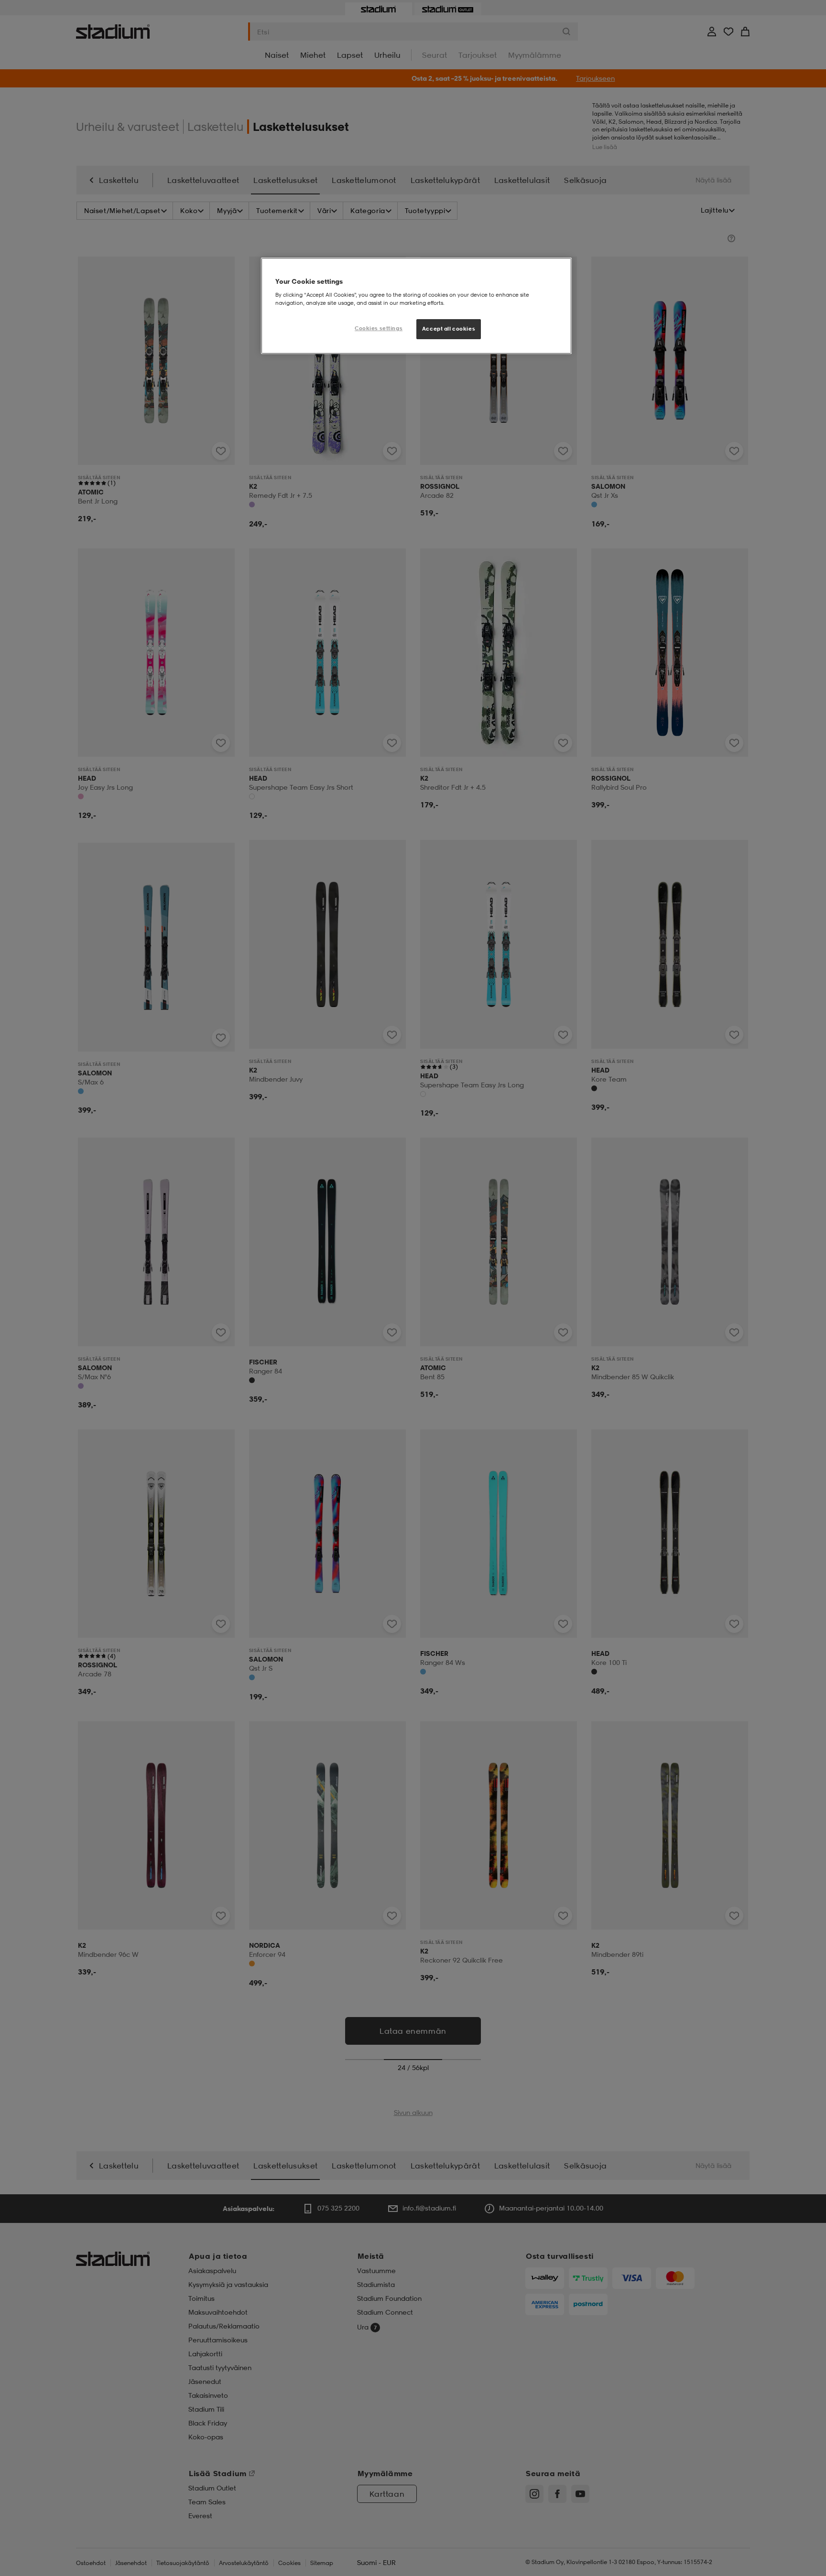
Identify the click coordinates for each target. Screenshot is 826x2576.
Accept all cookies (449, 329)
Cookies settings (379, 328)
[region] (416, 306)
